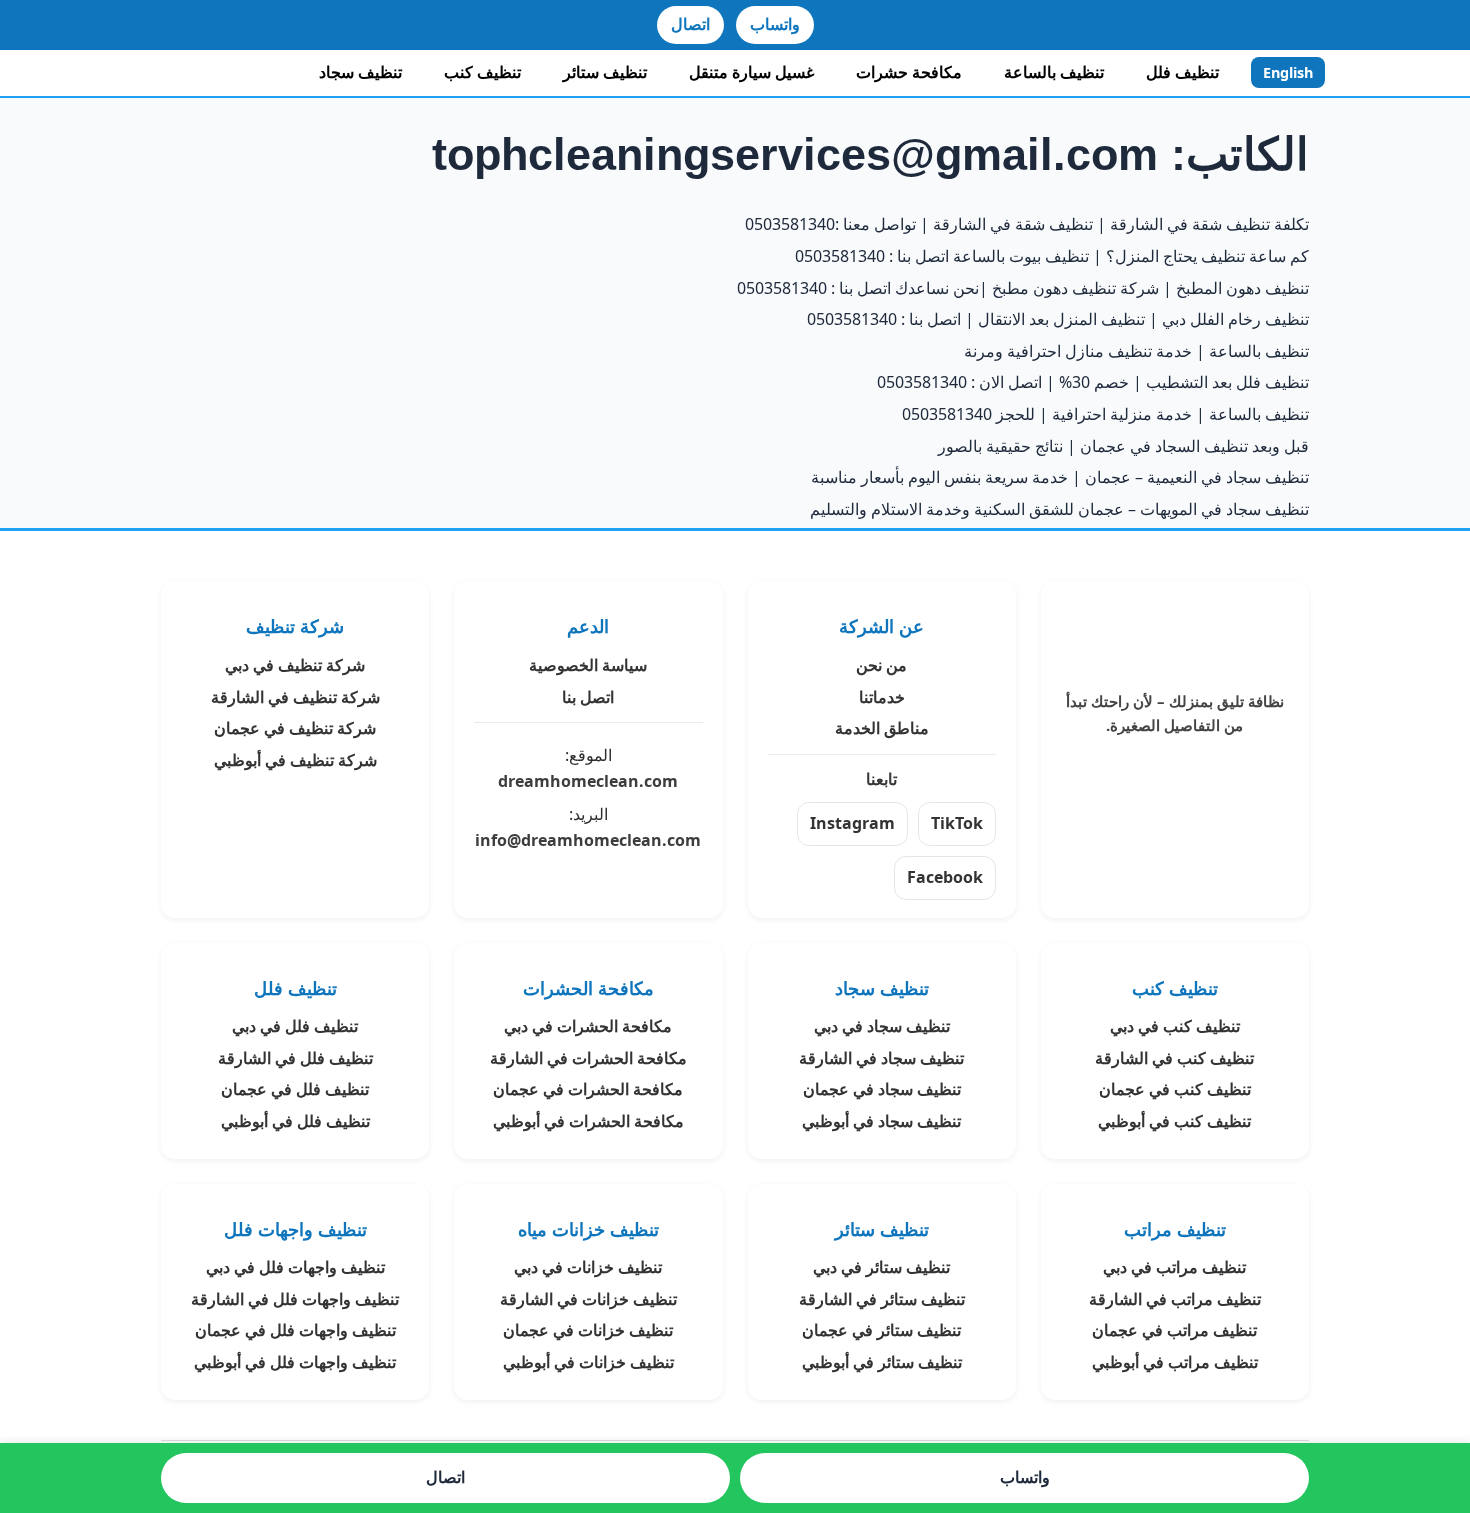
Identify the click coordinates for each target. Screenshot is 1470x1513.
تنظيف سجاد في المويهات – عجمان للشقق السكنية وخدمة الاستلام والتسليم (1059, 509)
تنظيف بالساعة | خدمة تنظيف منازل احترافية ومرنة (1136, 351)
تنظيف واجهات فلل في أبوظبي (295, 1362)
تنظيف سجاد (360, 72)
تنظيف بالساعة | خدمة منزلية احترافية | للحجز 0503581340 (1105, 414)
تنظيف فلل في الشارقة (295, 1058)
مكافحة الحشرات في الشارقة (588, 1058)
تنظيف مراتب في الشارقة (1175, 1299)
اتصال (690, 24)
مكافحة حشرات (909, 72)
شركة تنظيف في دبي (295, 665)
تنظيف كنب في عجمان (1175, 1089)
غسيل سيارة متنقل (751, 72)
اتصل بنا (588, 697)
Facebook (945, 877)
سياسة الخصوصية (588, 665)
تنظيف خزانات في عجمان (588, 1330)
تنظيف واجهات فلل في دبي (295, 1267)
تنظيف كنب (482, 72)
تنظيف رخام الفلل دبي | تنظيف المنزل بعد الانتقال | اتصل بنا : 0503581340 (1058, 319)
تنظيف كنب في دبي (1175, 1026)
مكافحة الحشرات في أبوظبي (588, 1121)
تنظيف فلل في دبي (295, 1026)
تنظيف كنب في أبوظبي (1174, 1121)
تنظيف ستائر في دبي (881, 1267)
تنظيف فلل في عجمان (295, 1089)
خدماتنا (882, 697)
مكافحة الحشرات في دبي (588, 1026)
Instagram (852, 823)
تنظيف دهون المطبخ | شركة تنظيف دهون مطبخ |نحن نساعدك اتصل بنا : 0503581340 (1023, 288)
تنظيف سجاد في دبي (882, 1026)
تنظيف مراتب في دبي (1174, 1267)
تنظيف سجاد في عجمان (882, 1089)
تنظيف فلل (1182, 72)
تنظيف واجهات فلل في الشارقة (295, 1299)
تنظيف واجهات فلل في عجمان (295, 1330)
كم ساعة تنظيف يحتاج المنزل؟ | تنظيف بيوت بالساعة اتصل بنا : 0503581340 (1052, 256)
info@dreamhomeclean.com (588, 840)
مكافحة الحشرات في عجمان (588, 1089)
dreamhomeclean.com (588, 781)
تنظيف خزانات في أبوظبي (588, 1362)
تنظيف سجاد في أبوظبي (881, 1121)
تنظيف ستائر (605, 72)
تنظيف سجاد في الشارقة (881, 1058)
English (1288, 72)
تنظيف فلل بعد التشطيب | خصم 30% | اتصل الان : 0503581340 (1093, 382)
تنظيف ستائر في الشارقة (882, 1299)
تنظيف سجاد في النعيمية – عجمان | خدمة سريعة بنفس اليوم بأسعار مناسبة (1060, 477)
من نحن (881, 665)
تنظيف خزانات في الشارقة (588, 1299)
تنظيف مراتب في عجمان (1174, 1330)
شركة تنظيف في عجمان (295, 728)
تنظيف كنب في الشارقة (1174, 1058)
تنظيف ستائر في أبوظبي (882, 1362)
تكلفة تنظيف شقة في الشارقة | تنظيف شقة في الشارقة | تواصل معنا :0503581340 (1027, 224)
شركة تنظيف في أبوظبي (295, 760)
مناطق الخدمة (882, 728)
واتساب (775, 24)
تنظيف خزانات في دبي (588, 1267)
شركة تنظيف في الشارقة (295, 697)
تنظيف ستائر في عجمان (881, 1330)
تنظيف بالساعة (1054, 72)
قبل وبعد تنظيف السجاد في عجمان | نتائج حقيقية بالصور (1123, 446)
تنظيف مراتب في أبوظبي (1175, 1362)
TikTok (957, 823)
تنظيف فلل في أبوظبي (295, 1121)
